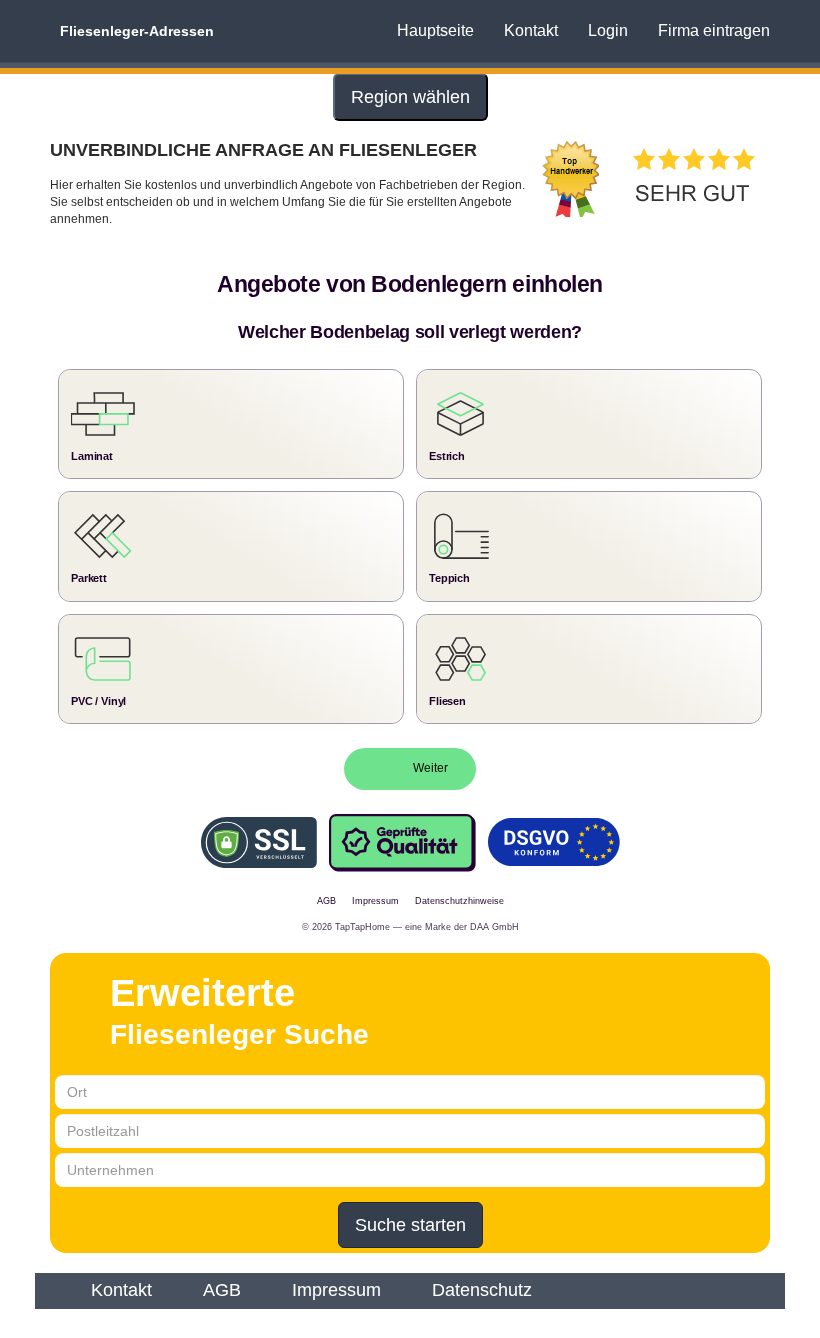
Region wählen (410, 97)
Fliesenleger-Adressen (137, 31)
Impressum (336, 1290)
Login (608, 30)
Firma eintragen (714, 30)
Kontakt (531, 30)
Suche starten (410, 1225)
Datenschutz (482, 1290)
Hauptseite (435, 30)
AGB (222, 1290)
